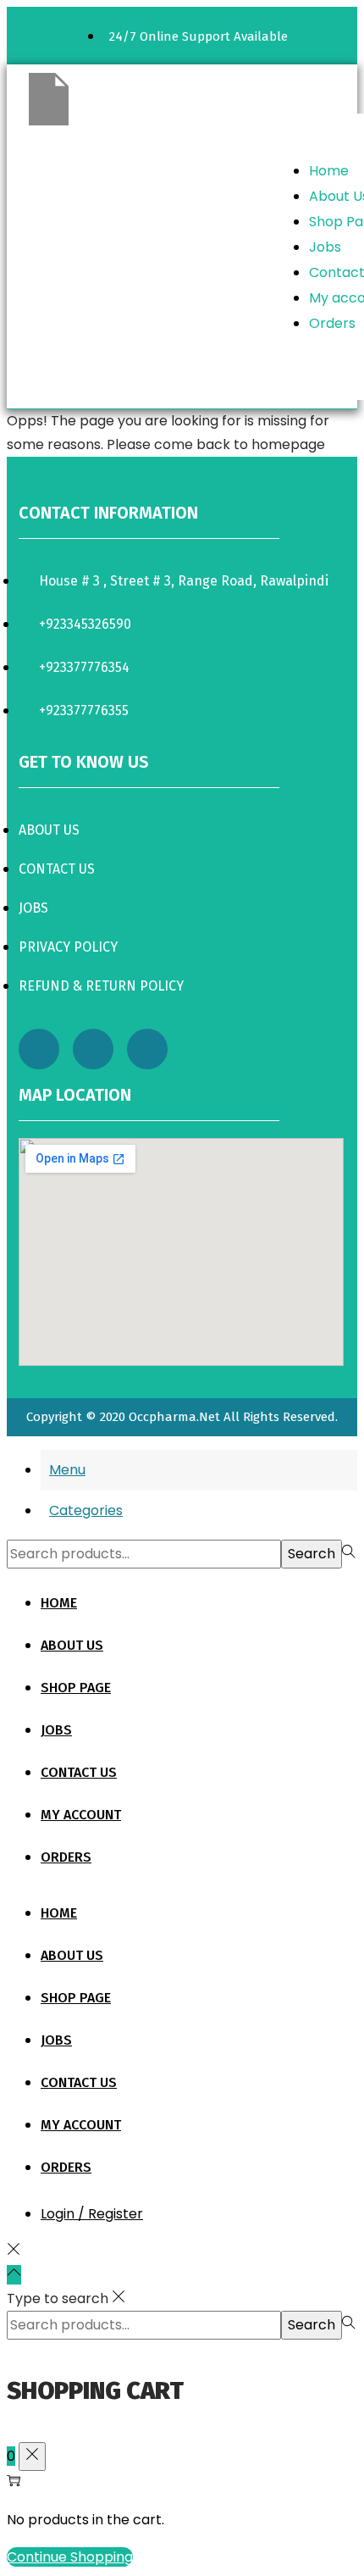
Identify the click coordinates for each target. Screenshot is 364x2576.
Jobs (325, 247)
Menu (67, 1470)
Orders (332, 323)
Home (329, 171)
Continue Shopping (70, 2557)
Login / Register (92, 2214)
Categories (86, 1510)
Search (312, 1554)
